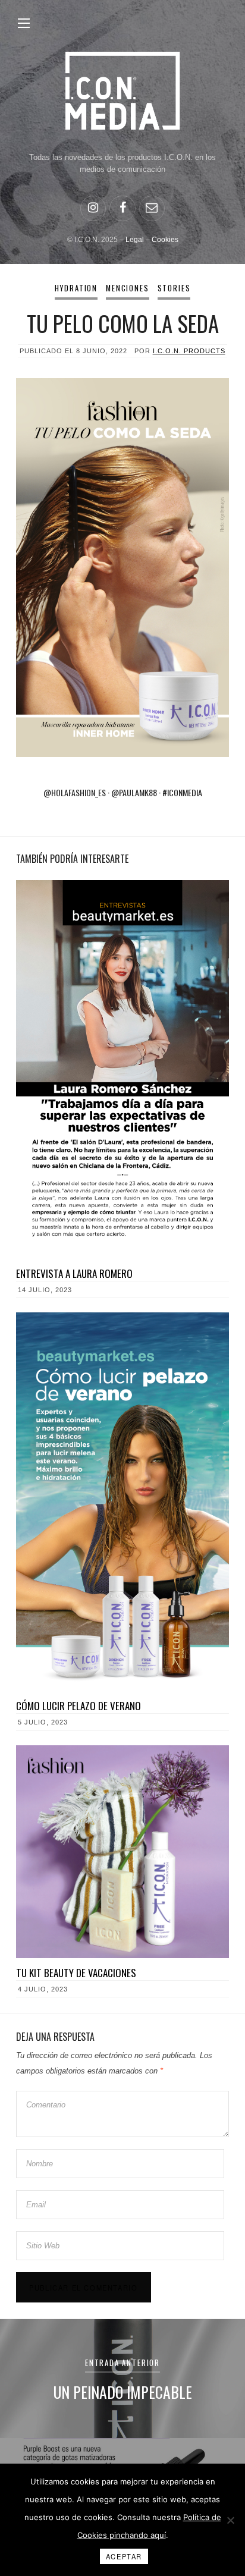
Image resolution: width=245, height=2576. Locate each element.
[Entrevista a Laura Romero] (122, 1069)
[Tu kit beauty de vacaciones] (122, 1852)
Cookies (165, 240)
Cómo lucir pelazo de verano (78, 1706)
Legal (135, 240)
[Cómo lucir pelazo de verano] (122, 1502)
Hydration (76, 288)
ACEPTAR (124, 2556)
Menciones (127, 288)
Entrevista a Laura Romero (74, 1273)
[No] (230, 2520)
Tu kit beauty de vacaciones (76, 1973)
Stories (174, 288)
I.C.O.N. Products (189, 351)
